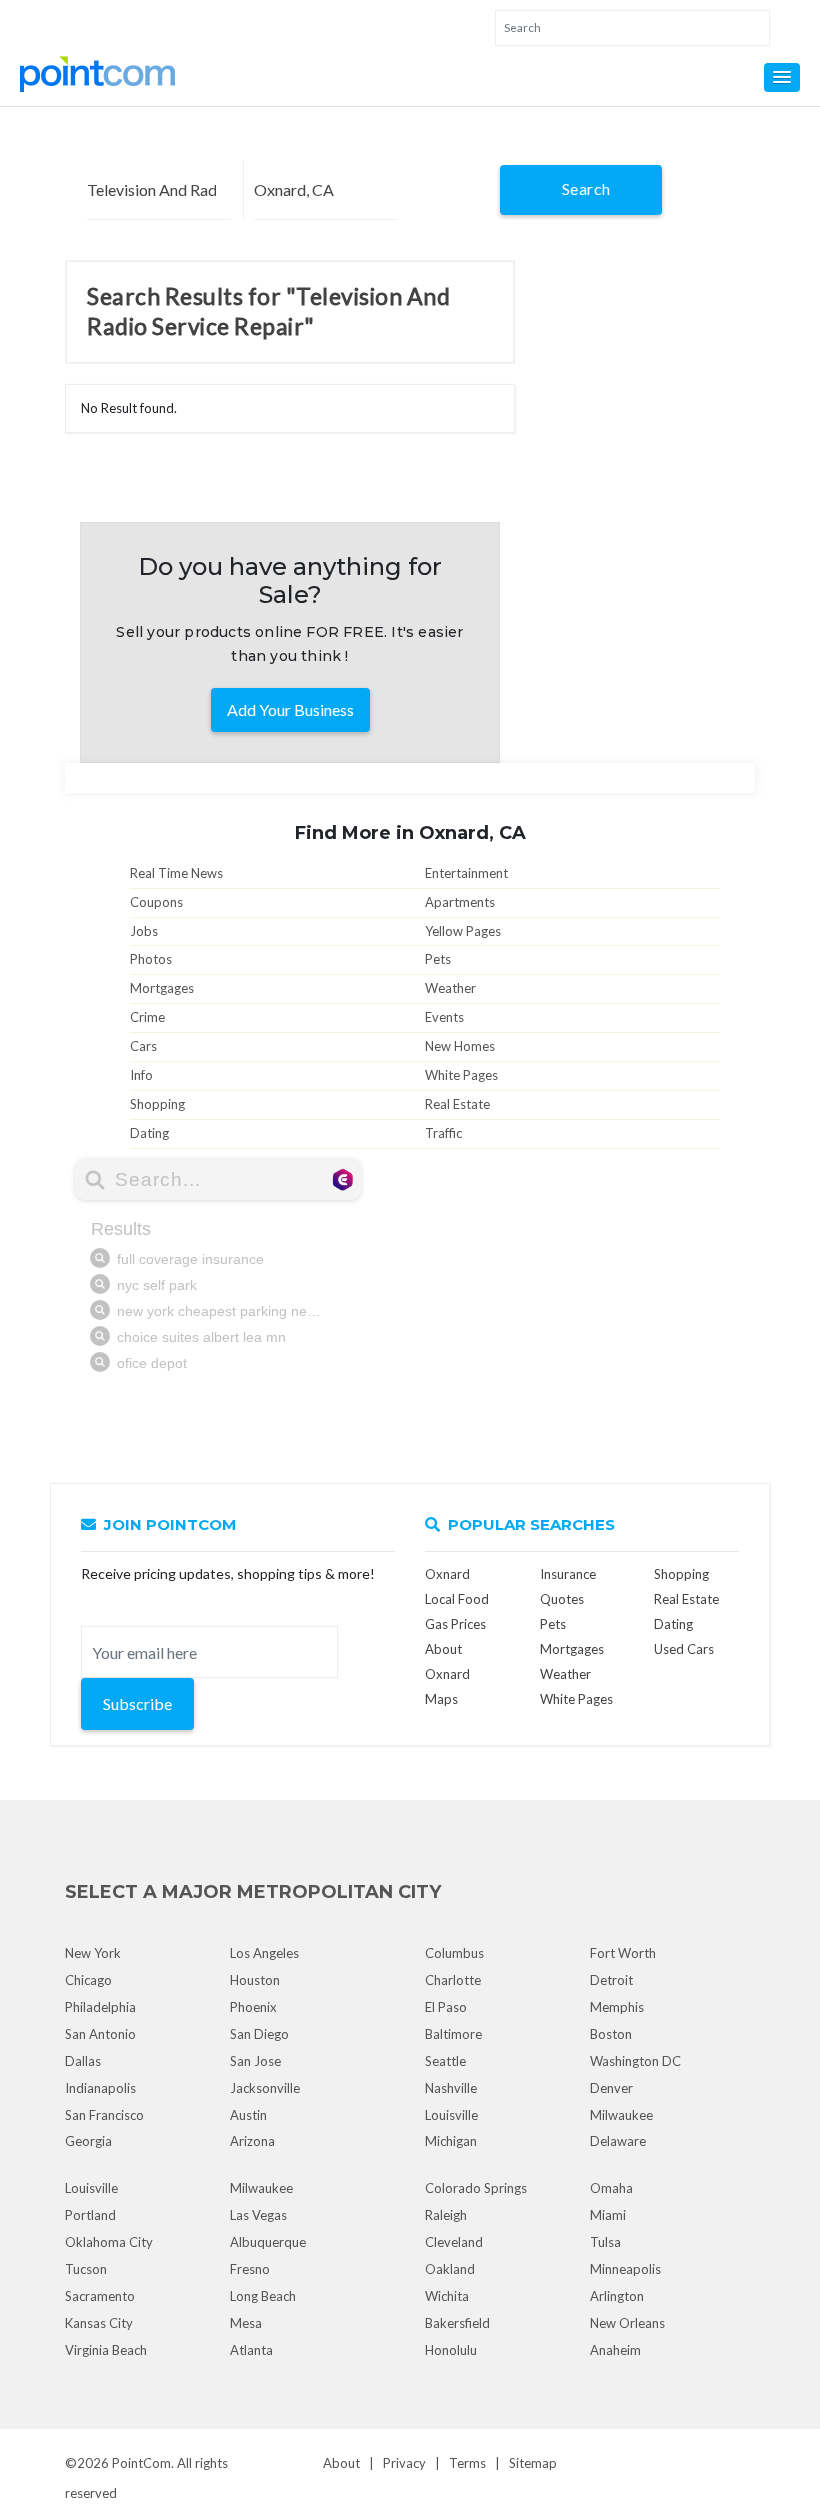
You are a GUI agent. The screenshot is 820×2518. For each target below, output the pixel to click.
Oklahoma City (109, 2242)
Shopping (157, 1104)
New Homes (460, 1046)
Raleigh (446, 2215)
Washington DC (635, 2061)
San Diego (259, 2034)
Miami (608, 2215)
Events (444, 1017)
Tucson (86, 2269)
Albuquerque (268, 2242)
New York (93, 1953)
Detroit (611, 1980)
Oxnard (447, 1574)
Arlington (617, 2296)
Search (586, 188)
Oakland (450, 2269)
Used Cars (684, 1649)
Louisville (451, 2115)
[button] (782, 77)
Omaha (611, 2188)
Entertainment (466, 873)
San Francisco (104, 2115)
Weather (450, 988)
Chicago (88, 1980)
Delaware (618, 2141)
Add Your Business (290, 709)
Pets (438, 959)
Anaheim (615, 2350)
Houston (255, 1980)
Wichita (447, 2296)
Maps (441, 1699)
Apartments (460, 902)
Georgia (88, 2141)
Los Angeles (264, 1953)
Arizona (252, 2141)
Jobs (144, 931)
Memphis (617, 2007)
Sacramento (100, 2296)
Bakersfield (457, 2323)
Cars (143, 1046)
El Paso (446, 2007)
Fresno (250, 2269)
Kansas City (99, 2323)
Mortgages (162, 988)
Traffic (443, 1133)
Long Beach (263, 2296)
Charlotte (453, 1980)
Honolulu (451, 2350)
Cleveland (454, 2242)
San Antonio (100, 2034)
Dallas (83, 2061)
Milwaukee (621, 2115)
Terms (467, 2463)
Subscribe (137, 1703)
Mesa (246, 2323)
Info (141, 1075)
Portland (90, 2215)
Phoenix (253, 2007)
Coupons (156, 902)
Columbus (454, 1953)
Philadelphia (100, 2007)
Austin (248, 2115)
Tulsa (605, 2242)
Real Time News (176, 873)
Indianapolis (100, 2088)
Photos (151, 959)
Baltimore (453, 2034)
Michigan (451, 2141)
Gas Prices (455, 1624)
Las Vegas (258, 2215)
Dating (149, 1133)
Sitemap (533, 2463)
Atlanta (251, 2350)
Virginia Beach (106, 2350)
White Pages (461, 1075)
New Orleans (627, 2323)
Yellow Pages (463, 931)
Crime (147, 1017)
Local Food (457, 1599)
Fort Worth (623, 1953)
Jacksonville (265, 2088)
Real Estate (457, 1104)
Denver (611, 2088)
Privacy (404, 2463)
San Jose (255, 2061)
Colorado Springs (476, 2188)
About (341, 2463)
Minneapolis (625, 2269)
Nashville (451, 2088)
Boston (611, 2034)
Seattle (445, 2061)
